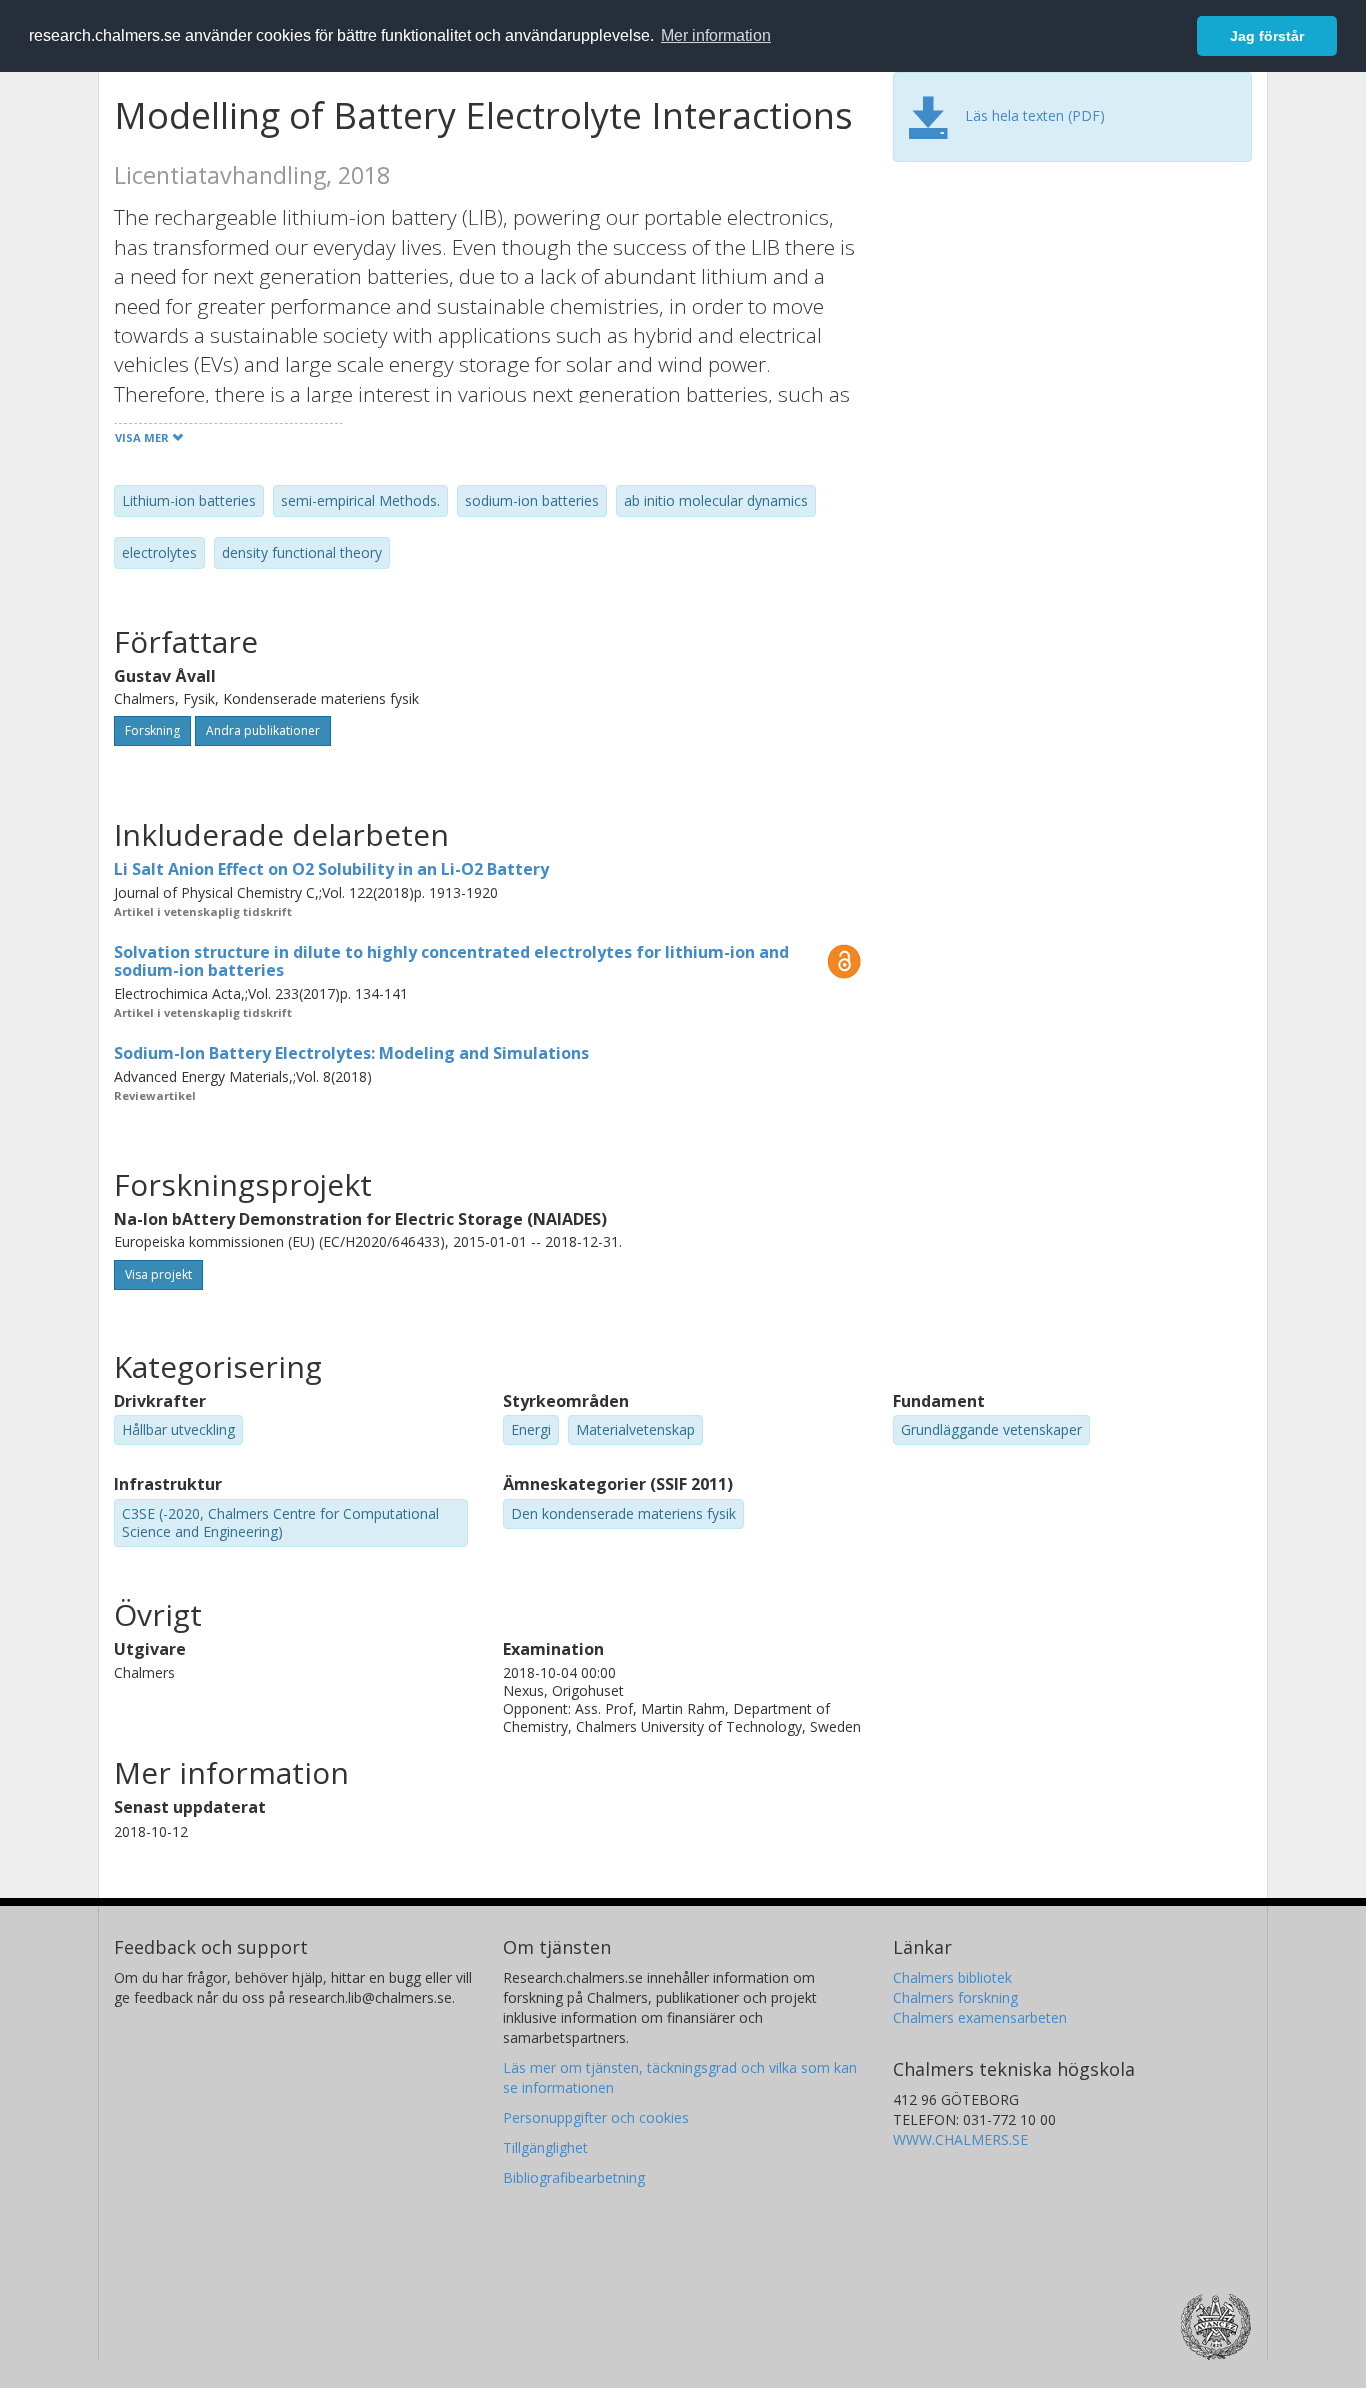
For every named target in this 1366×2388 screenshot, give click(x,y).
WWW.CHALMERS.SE (960, 2139)
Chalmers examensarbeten (980, 2017)
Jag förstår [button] (1267, 36)
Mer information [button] (716, 35)
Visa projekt (158, 1274)
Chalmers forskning (955, 1997)
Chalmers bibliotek (952, 1977)
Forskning (152, 730)
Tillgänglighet (545, 2147)
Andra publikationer (263, 730)
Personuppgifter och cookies (596, 2117)
